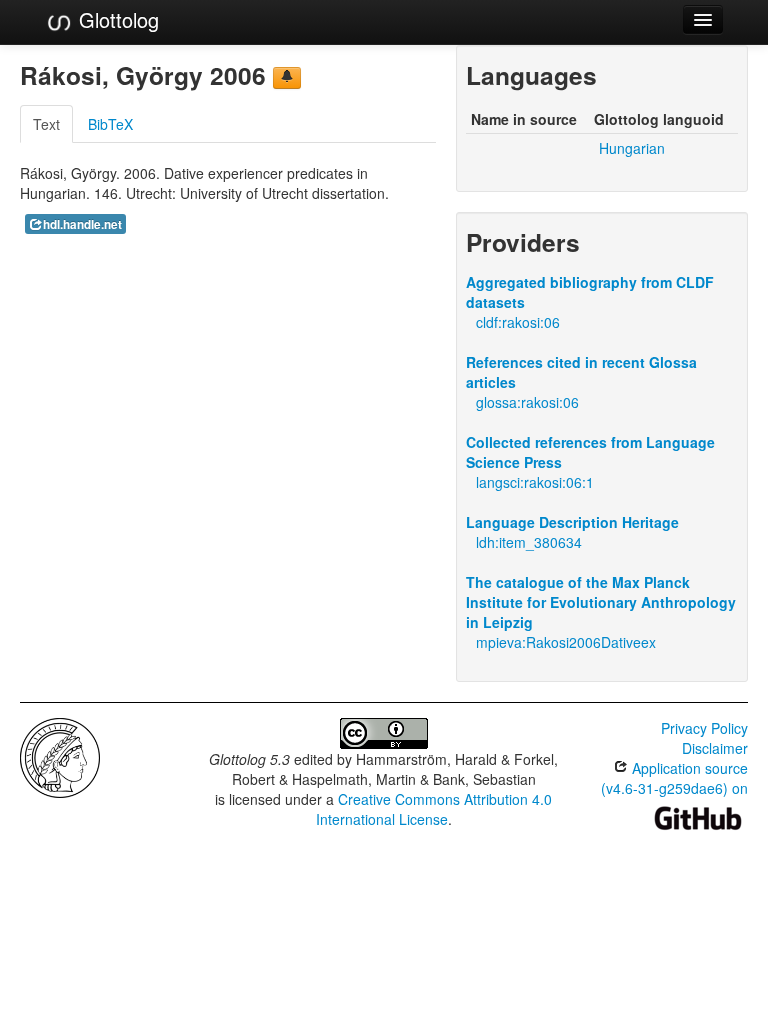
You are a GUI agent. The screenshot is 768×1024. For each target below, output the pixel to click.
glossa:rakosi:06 (527, 402)
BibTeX (110, 124)
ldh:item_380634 (529, 542)
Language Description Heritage (572, 522)
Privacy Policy (704, 728)
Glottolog (116, 19)
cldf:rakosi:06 (518, 322)
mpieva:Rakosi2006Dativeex (566, 642)
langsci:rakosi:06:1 (535, 482)
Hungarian (632, 148)
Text (46, 124)
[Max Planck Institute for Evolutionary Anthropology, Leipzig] (60, 756)
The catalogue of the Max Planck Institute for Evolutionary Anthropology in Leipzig (601, 602)
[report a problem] (287, 78)
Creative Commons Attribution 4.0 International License (434, 809)
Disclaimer (715, 748)
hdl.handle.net (82, 224)
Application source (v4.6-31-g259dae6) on (674, 778)
